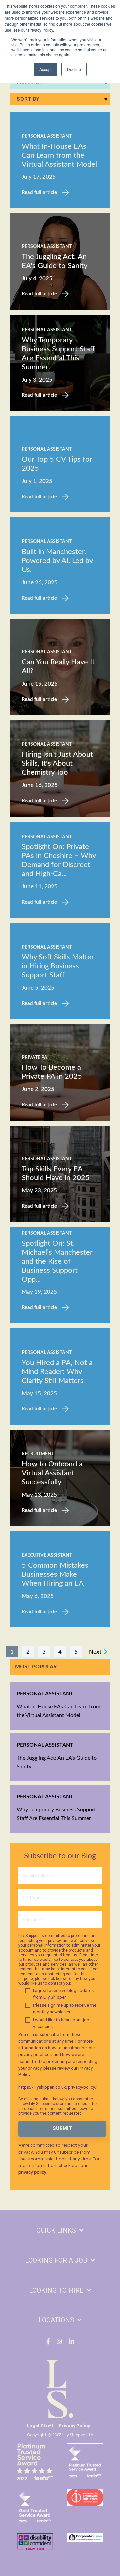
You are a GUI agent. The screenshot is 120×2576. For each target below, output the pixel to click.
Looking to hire (56, 2290)
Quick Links (56, 2230)
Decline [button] (74, 69)
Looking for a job (56, 2260)
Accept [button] (45, 69)
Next (96, 1652)
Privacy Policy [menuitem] (74, 2426)
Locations (56, 2320)
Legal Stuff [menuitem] (40, 2426)
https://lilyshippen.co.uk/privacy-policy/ (58, 2087)
